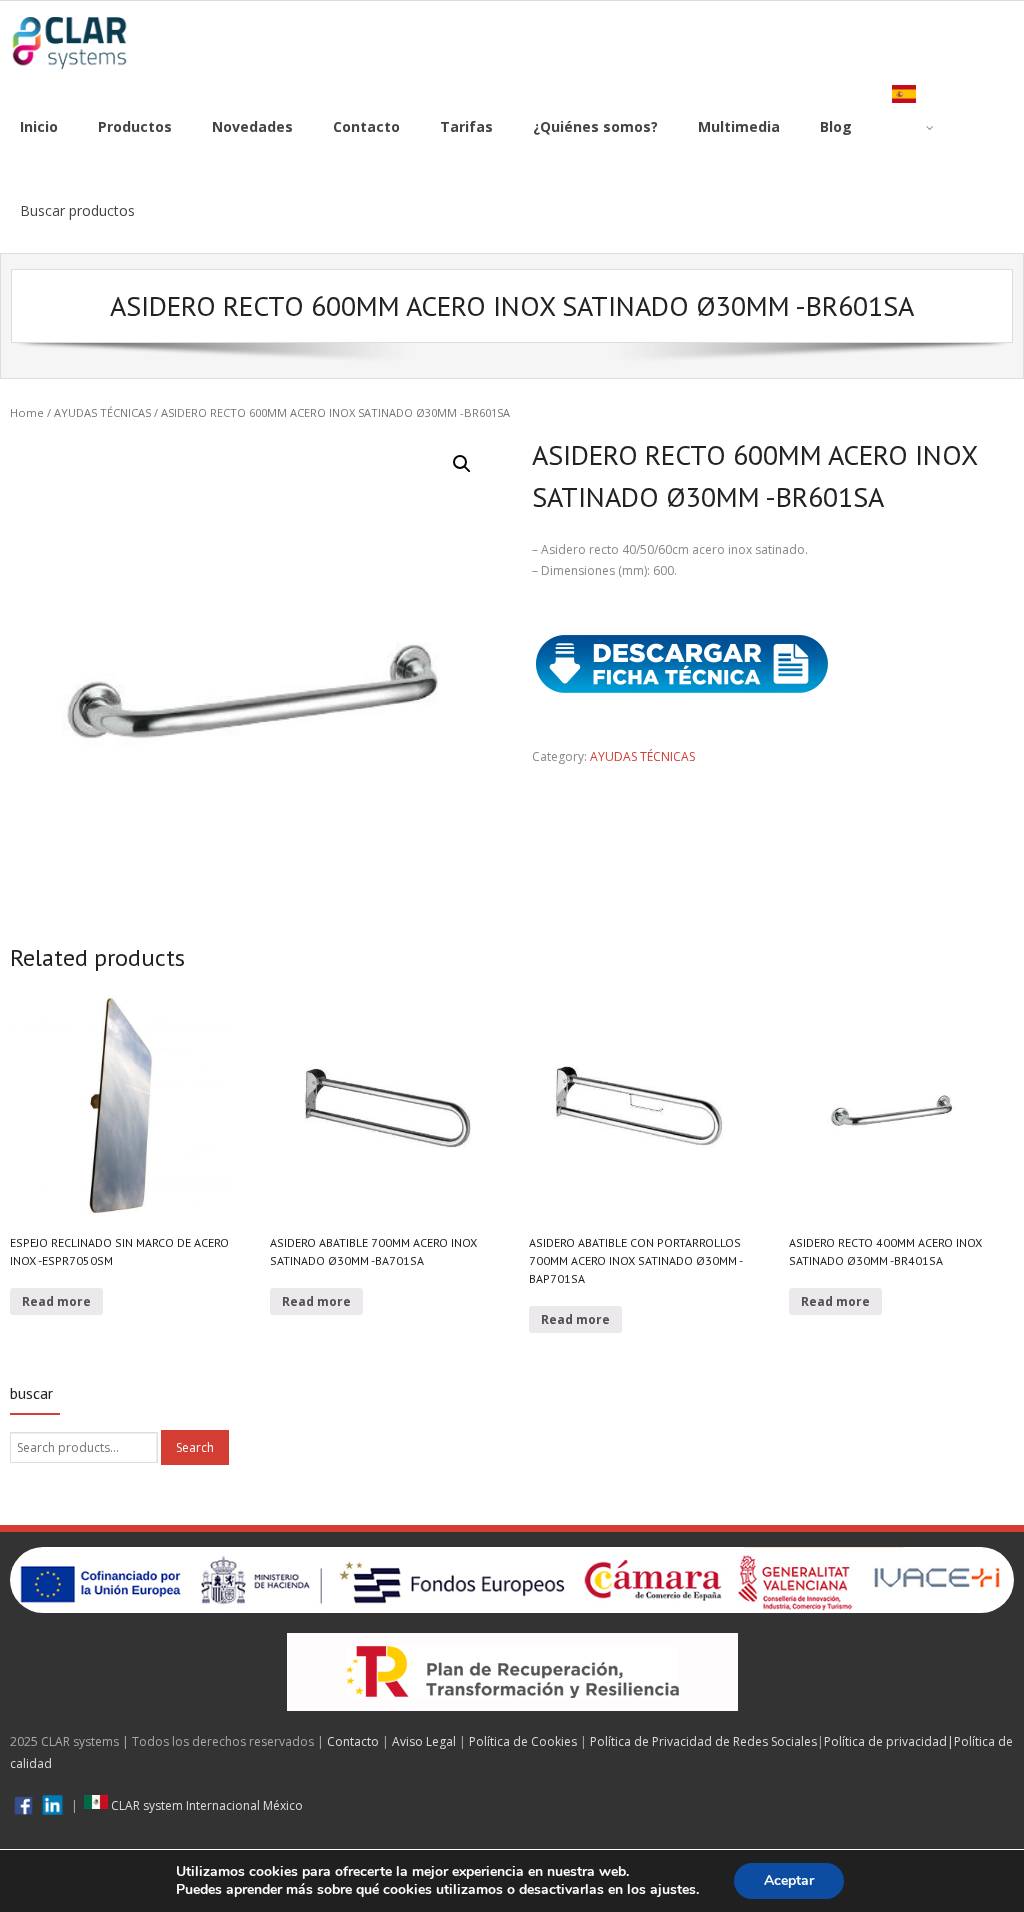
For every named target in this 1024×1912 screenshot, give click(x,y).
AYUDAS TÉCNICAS (102, 412)
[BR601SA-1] (251, 675)
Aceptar (789, 1880)
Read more (56, 1301)
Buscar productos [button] (77, 210)
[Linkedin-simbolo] (52, 1805)
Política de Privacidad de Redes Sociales (703, 1741)
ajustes (673, 1890)
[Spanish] (913, 127)
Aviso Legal (424, 1741)
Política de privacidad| (889, 1741)
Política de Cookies (523, 1741)
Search (195, 1447)
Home (27, 412)
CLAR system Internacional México (205, 1805)
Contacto (353, 1741)
